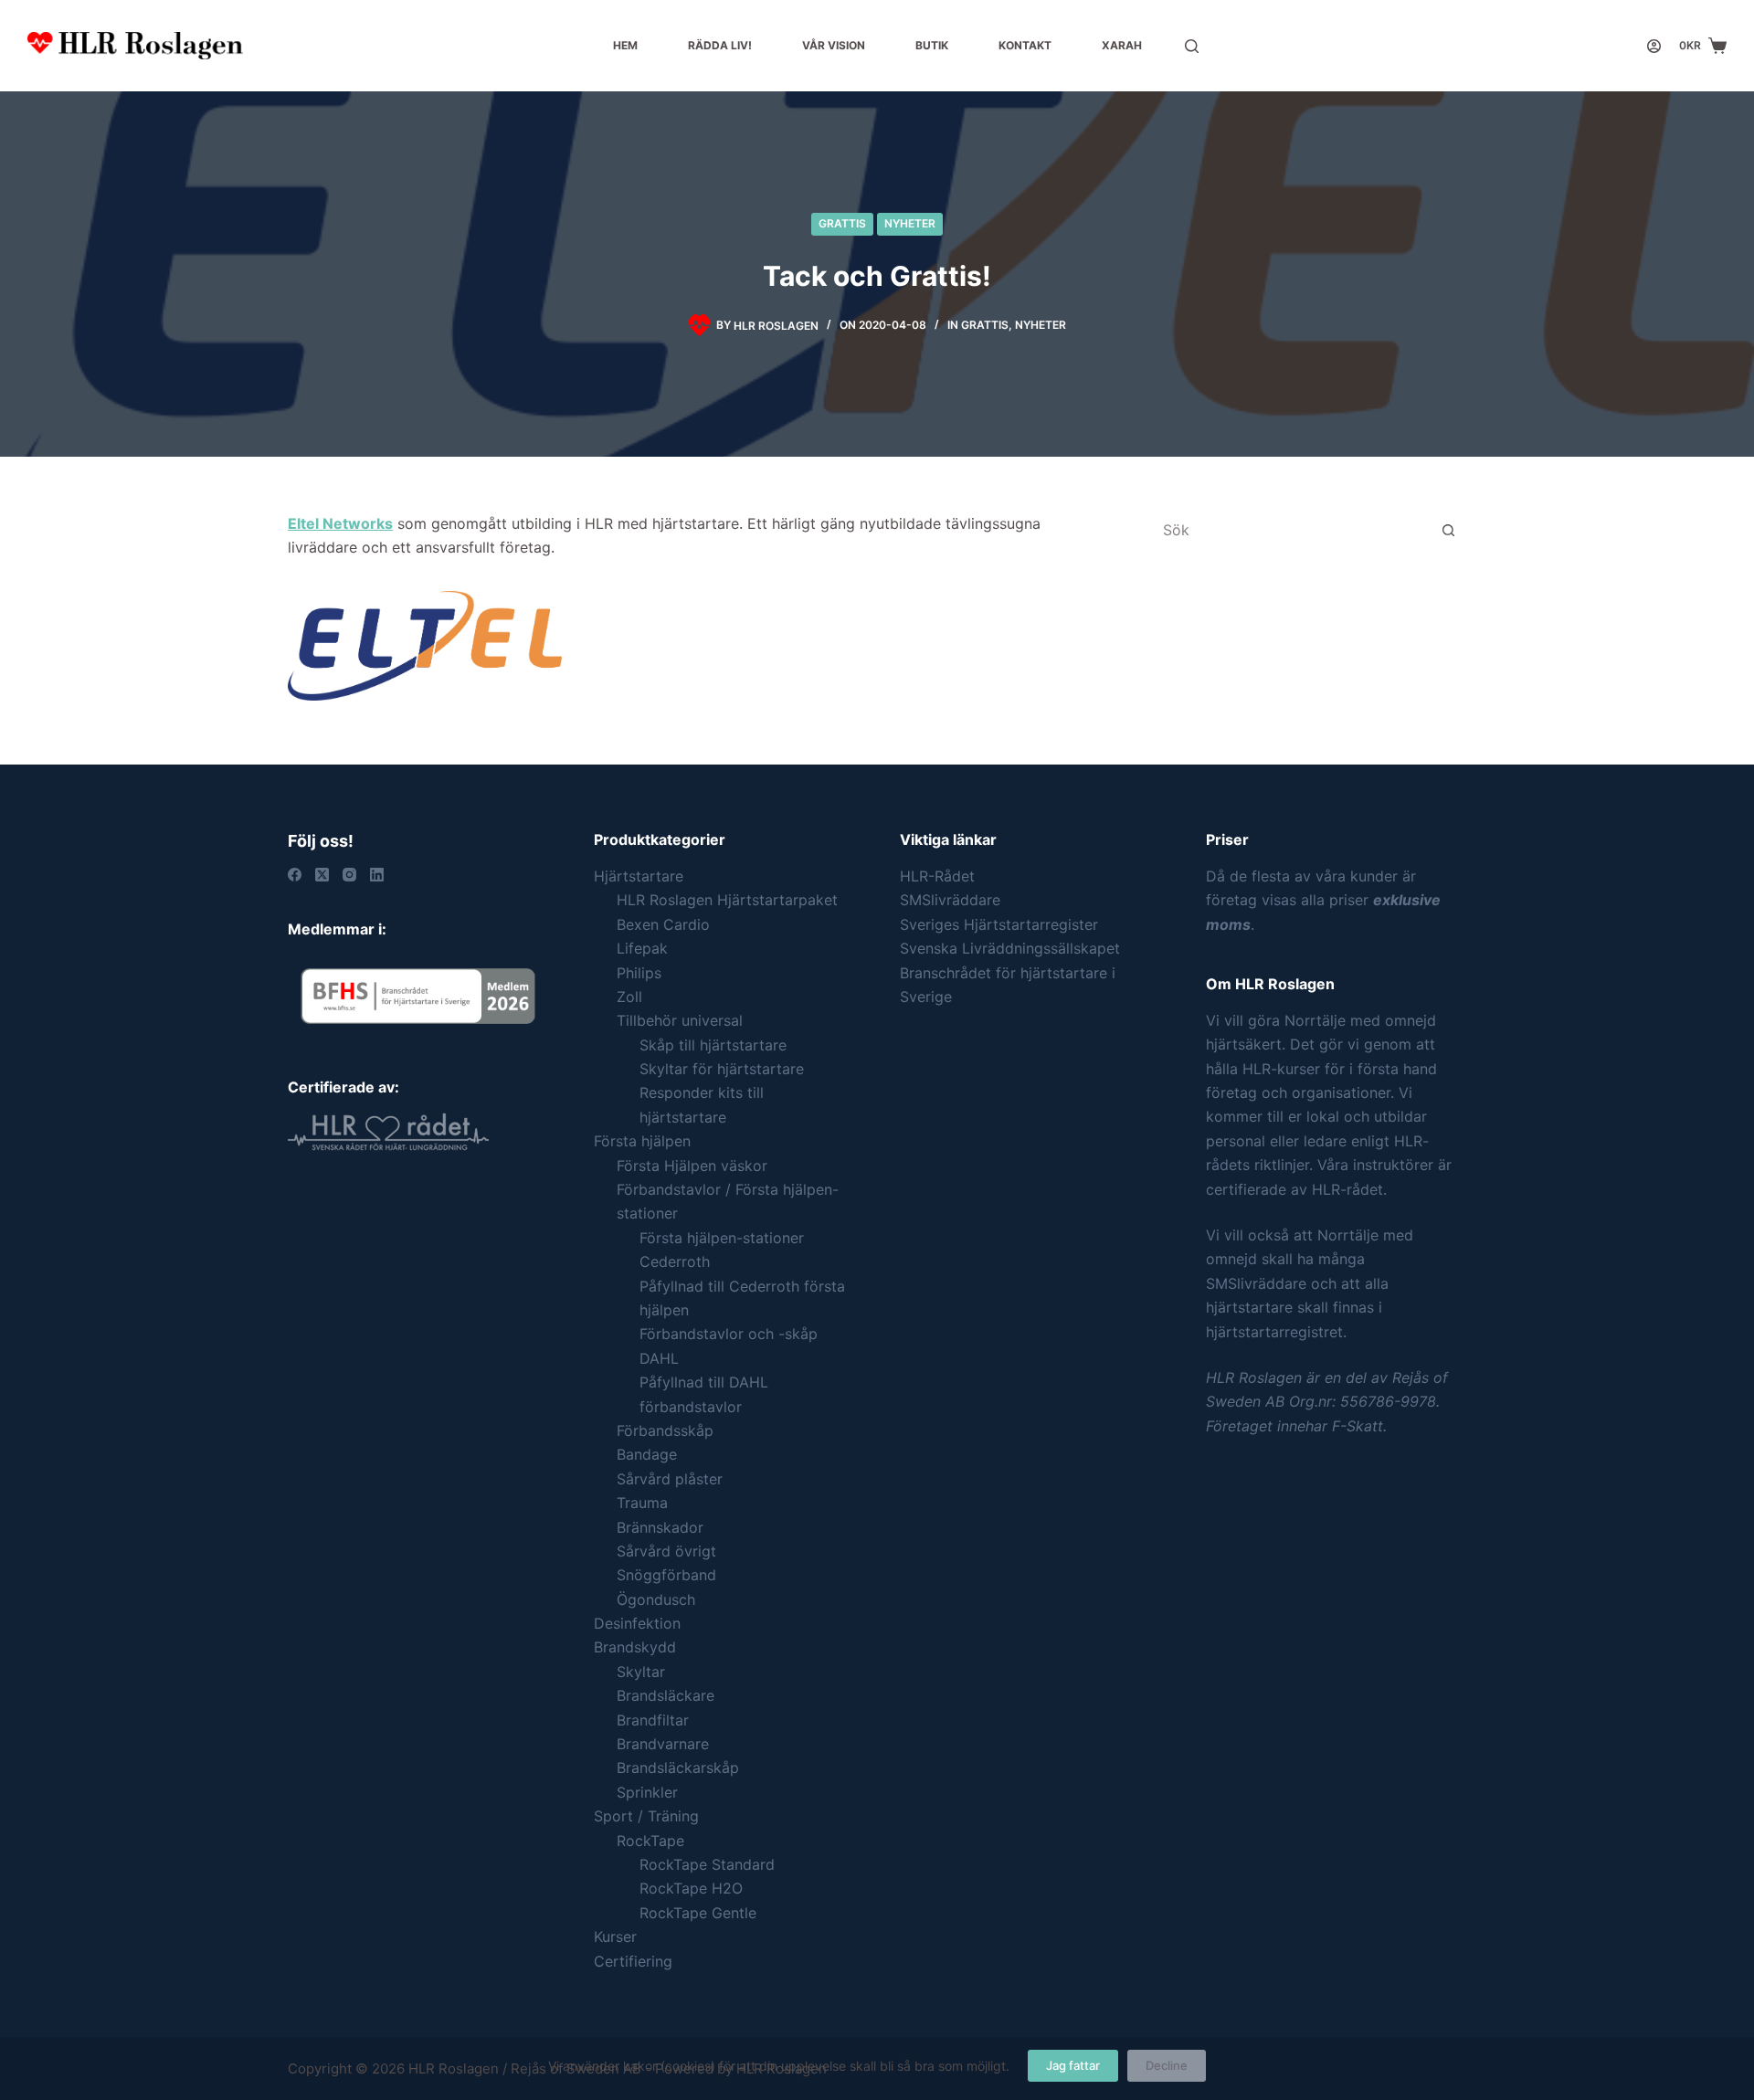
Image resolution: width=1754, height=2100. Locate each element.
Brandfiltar (653, 1720)
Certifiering (633, 1961)
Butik (932, 45)
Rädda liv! (720, 45)
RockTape (650, 1841)
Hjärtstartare (639, 876)
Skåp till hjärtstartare (713, 1045)
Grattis (842, 223)
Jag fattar (1073, 2065)
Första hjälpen (642, 1141)
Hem (625, 45)
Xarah (1122, 45)
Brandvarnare (663, 1744)
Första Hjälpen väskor (692, 1166)
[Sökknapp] (1448, 530)
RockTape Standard (707, 1864)
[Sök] (1192, 46)
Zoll (629, 997)
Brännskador (660, 1527)
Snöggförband (666, 1575)
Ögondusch (656, 1599)
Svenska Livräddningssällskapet (1010, 948)
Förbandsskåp (665, 1430)
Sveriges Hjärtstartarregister (999, 924)
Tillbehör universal (680, 1020)
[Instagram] (349, 875)
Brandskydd (635, 1647)
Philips (639, 973)
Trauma (642, 1503)
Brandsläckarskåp (678, 1768)
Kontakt (1025, 45)
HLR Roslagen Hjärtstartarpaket (727, 900)
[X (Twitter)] (322, 875)
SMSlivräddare (950, 900)
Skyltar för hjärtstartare (722, 1069)
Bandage (647, 1454)
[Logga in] (1654, 46)
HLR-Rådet (937, 876)
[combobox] (1290, 530)
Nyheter (910, 223)
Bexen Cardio (663, 924)
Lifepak (642, 948)
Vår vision (834, 45)
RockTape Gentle (698, 1913)
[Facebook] (295, 875)
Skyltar (641, 1672)
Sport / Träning (646, 1816)
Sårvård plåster (670, 1479)
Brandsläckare (666, 1695)
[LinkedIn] (377, 875)
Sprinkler (647, 1792)
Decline (1167, 2065)
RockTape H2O (691, 1888)
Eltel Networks (340, 523)
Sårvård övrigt (666, 1551)
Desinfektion (637, 1623)
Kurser (615, 1936)
